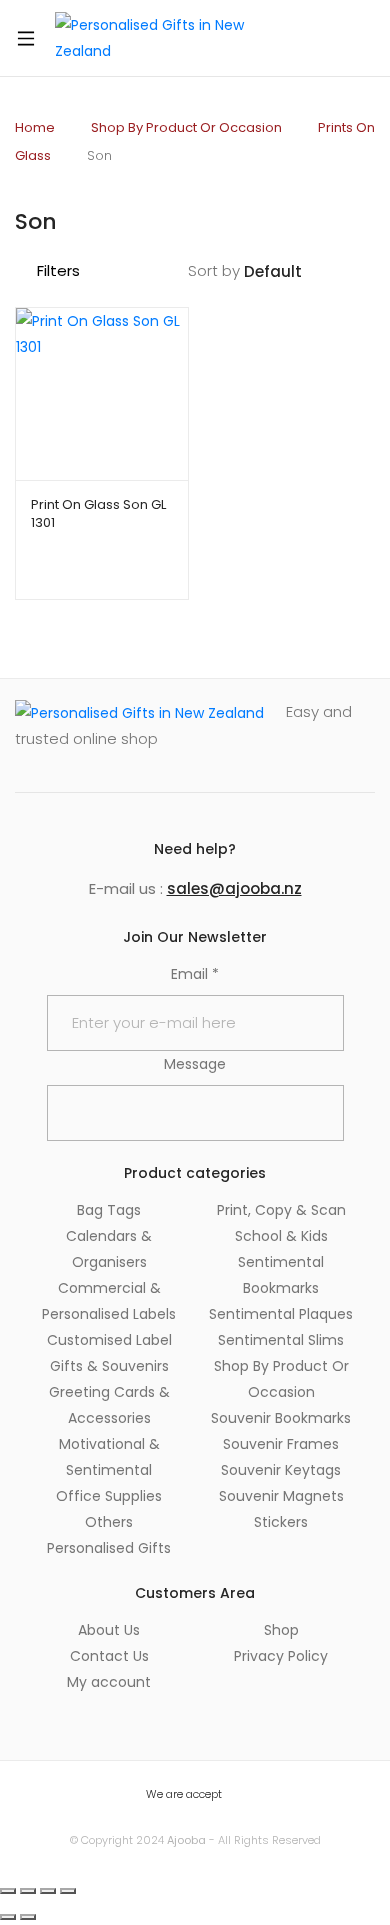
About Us (109, 1630)
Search (307, 38)
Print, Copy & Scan (281, 1210)
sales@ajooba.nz (234, 888)
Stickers (281, 1522)
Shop (281, 1630)
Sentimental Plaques (281, 1314)
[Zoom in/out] (8, 1891)
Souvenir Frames (281, 1444)
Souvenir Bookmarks (281, 1418)
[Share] (48, 1891)
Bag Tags (109, 1210)
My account (109, 1682)
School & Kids (281, 1236)
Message (195, 1064)
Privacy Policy (281, 1656)
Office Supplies (109, 1496)
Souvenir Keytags (281, 1470)
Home (35, 127)
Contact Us (109, 1656)
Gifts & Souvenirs (109, 1366)
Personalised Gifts (109, 1548)
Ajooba (186, 1840)
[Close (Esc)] (68, 1891)
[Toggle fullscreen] (28, 1891)
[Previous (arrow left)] (8, 1917)
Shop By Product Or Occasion (186, 127)
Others (109, 1522)
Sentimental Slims (281, 1340)
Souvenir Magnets (281, 1496)
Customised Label (109, 1340)
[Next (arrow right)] (28, 1917)
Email (195, 974)
